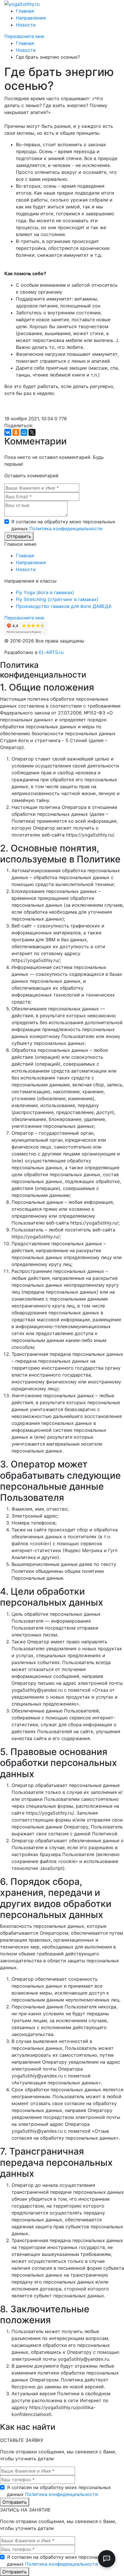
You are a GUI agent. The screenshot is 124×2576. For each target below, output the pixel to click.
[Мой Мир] (24, 432)
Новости (26, 25)
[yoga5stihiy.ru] (22, 3)
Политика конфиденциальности (66, 528)
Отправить (19, 536)
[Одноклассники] (16, 432)
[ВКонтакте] (8, 432)
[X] (32, 432)
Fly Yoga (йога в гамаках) (45, 592)
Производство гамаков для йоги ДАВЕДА (64, 606)
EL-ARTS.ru (51, 652)
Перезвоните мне (24, 36)
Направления (31, 18)
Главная (25, 11)
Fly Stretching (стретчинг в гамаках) (57, 599)
